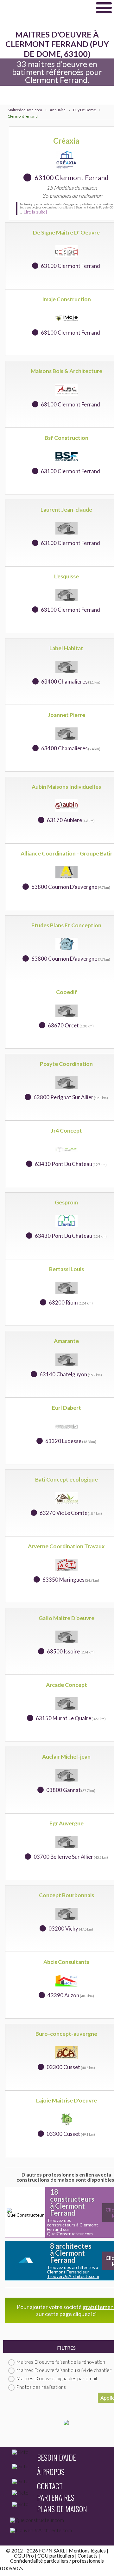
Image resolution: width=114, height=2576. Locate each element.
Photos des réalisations (41, 2387)
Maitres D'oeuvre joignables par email (57, 2378)
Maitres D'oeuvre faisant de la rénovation (61, 2362)
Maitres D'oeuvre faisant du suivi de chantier (64, 2370)
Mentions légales (87, 2550)
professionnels (88, 2561)
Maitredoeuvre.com (46, 8)
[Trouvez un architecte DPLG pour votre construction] (57, 2532)
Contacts (88, 2556)
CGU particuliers (56, 2556)
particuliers (56, 2561)
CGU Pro (24, 2556)
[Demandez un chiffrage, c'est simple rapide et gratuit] (66, 2423)
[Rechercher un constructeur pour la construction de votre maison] (57, 2521)
